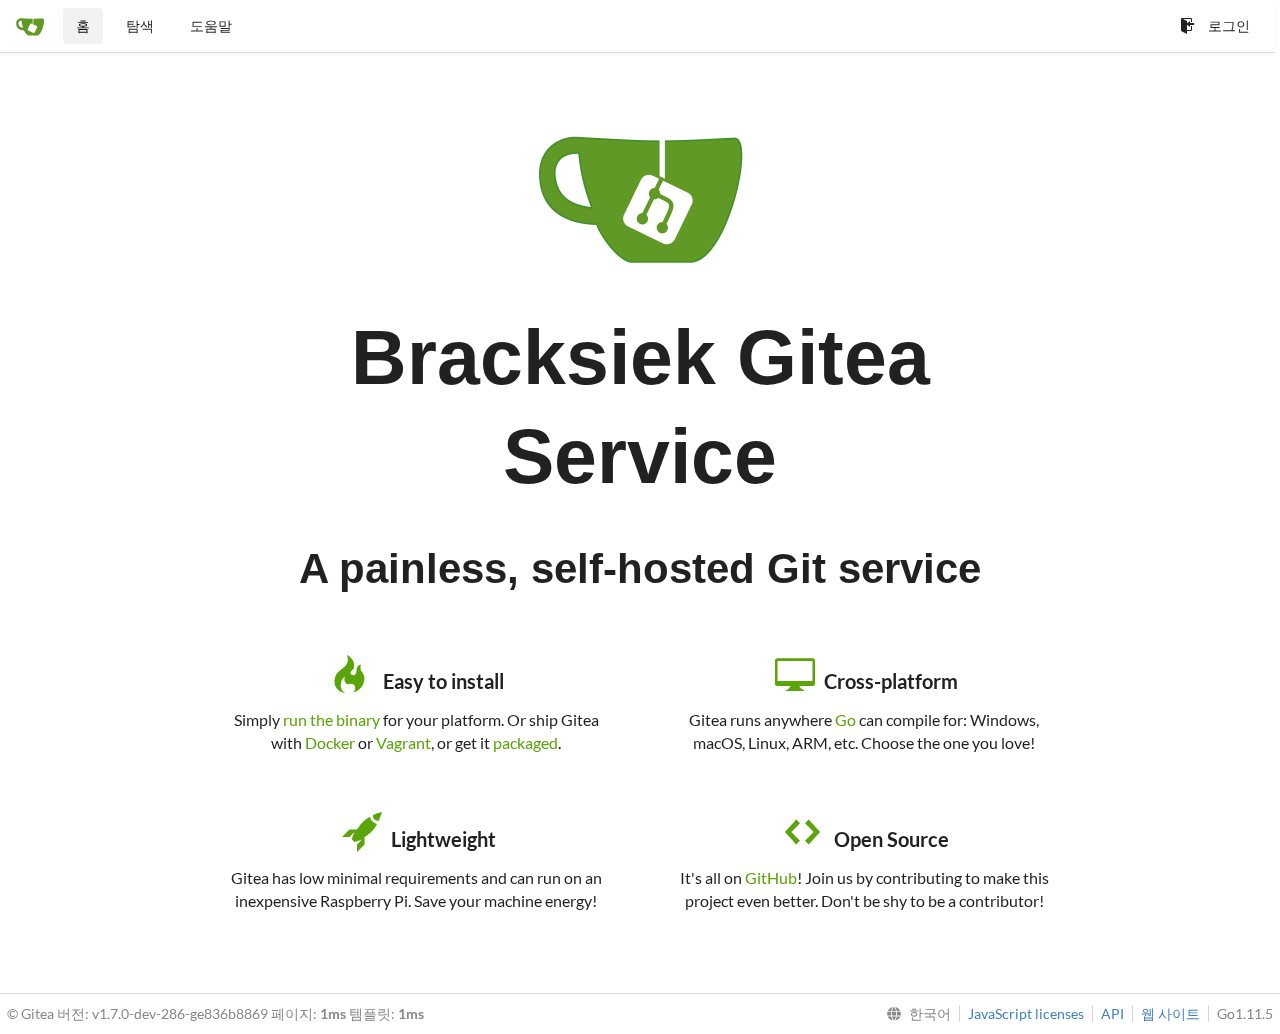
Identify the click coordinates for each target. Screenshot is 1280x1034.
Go (845, 719)
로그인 (1229, 25)
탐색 (140, 25)
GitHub (771, 877)
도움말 (211, 25)
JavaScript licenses (1026, 1013)
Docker (330, 742)
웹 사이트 (1170, 1013)
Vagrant (403, 742)
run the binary (331, 719)
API (1112, 1013)
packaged (525, 742)
